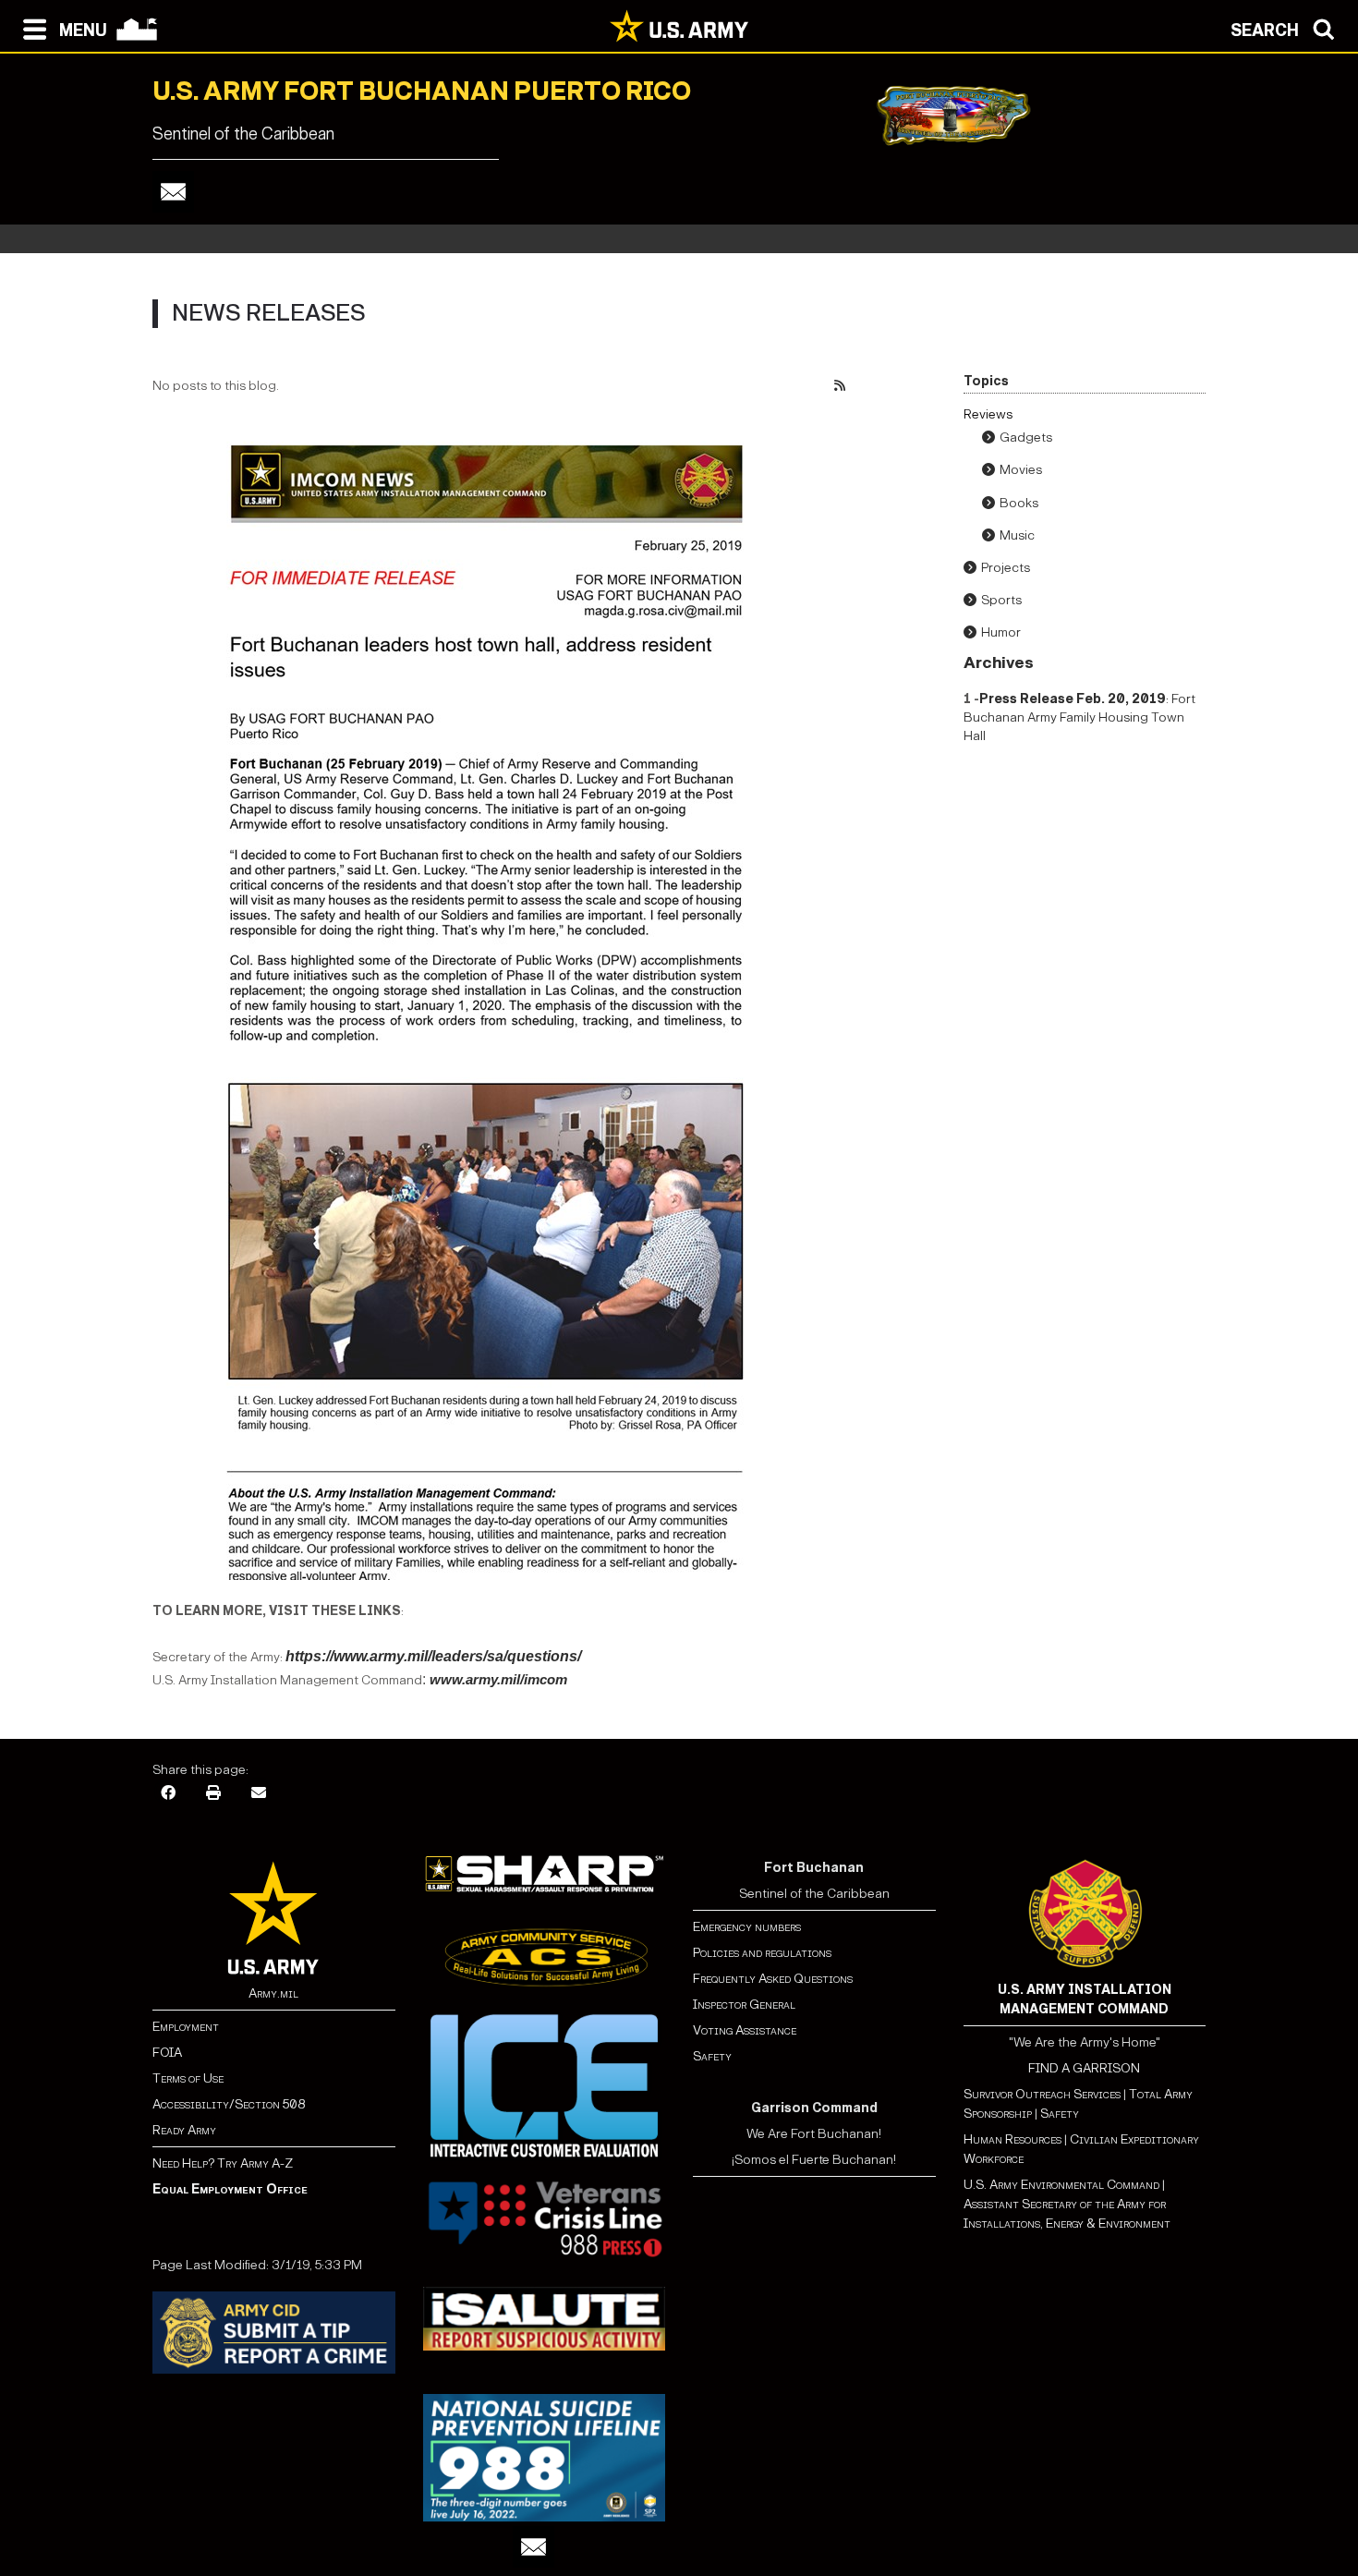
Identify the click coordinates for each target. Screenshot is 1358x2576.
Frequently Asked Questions (773, 1979)
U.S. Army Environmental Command (1061, 2185)
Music (1017, 535)
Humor (1001, 632)
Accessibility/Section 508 (229, 2104)
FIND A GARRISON (1084, 2068)
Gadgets (1026, 437)
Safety (712, 2056)
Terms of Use (188, 2078)
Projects (1006, 568)
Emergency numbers (747, 1927)
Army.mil (273, 1993)
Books (1019, 503)
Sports (1001, 600)
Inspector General (744, 2005)
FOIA (167, 2053)
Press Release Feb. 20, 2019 (1073, 699)
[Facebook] (168, 1791)
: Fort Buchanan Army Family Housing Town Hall (1079, 717)
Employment (186, 2027)
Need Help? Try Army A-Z (223, 2163)
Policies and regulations (762, 1953)
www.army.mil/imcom (498, 1680)
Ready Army (184, 2130)
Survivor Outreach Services (1042, 2094)
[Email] (173, 192)
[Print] (213, 1791)
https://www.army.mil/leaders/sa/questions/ (433, 1656)
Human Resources (1012, 2139)
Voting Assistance (745, 2030)
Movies (1021, 470)
